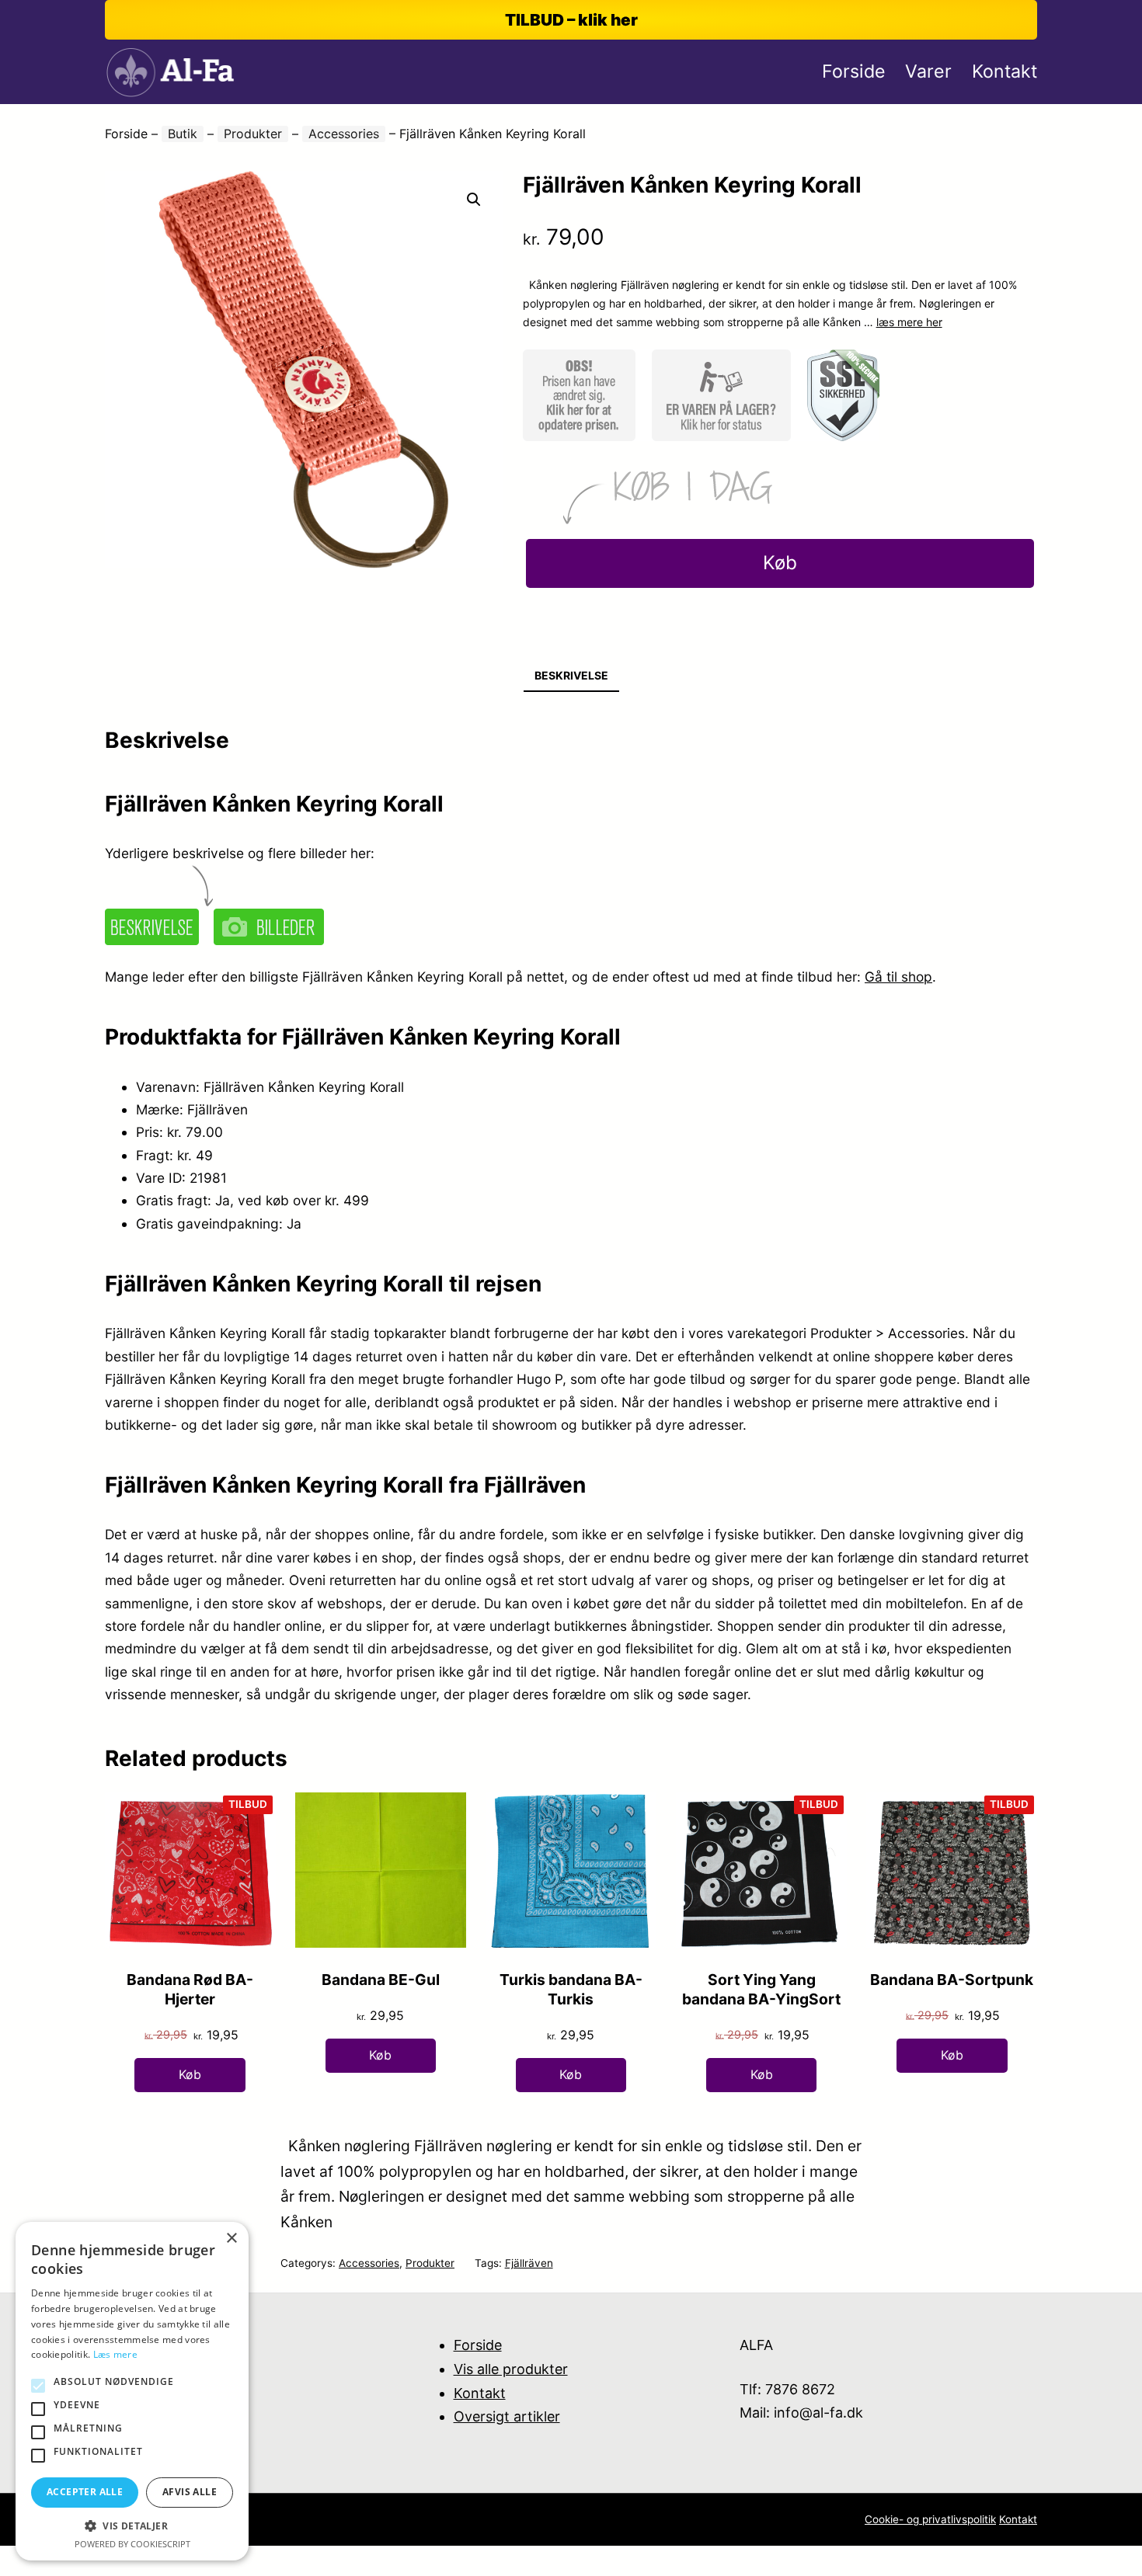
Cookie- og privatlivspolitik (930, 2519)
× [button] (231, 2239)
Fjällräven (529, 2263)
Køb (780, 563)
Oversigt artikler (507, 2416)
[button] (474, 200)
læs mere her (909, 322)
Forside (126, 134)
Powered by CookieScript (132, 2544)
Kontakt (480, 2393)
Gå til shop (898, 977)
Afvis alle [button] (190, 2492)
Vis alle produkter (511, 2369)
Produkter (253, 134)
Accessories (344, 134)
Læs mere (115, 2354)
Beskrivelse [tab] (571, 675)
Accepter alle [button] (85, 2492)
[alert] (132, 2391)
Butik (183, 134)
